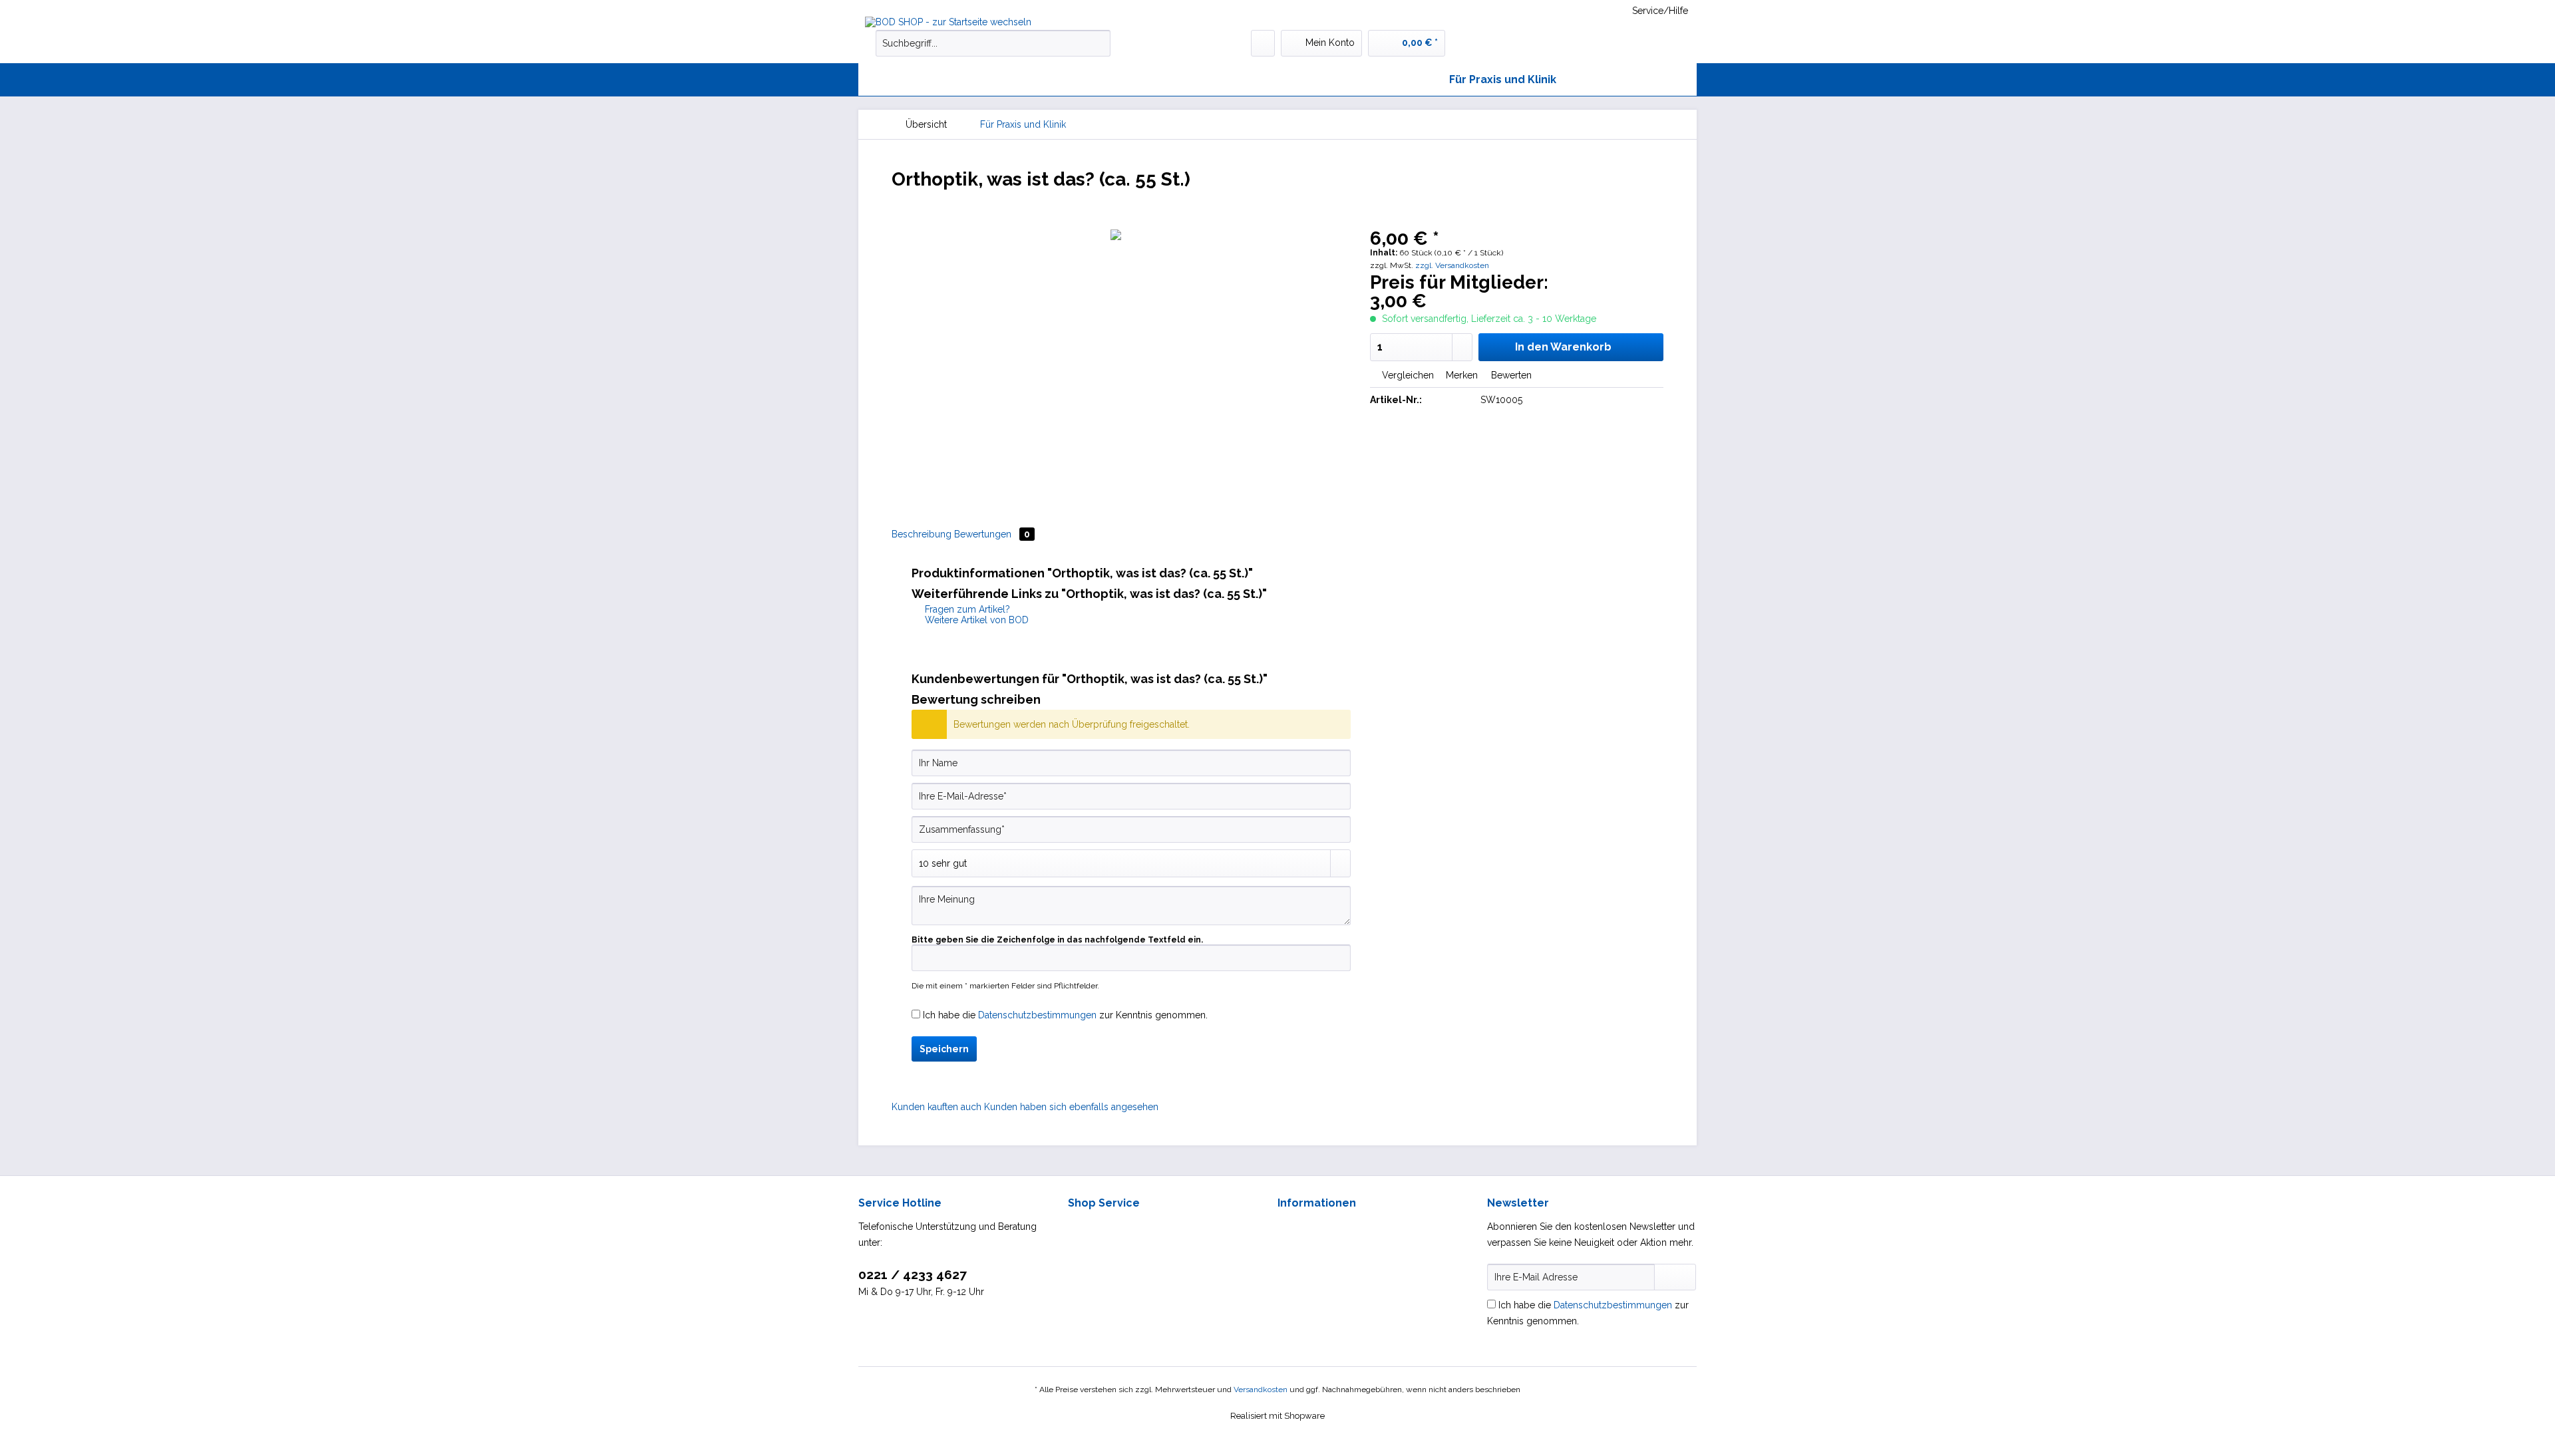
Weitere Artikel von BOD (975, 620)
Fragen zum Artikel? (966, 609)
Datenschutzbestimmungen (1037, 1015)
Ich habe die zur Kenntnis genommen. (1065, 1015)
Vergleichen (1407, 375)
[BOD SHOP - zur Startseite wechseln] (965, 22)
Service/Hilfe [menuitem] (1660, 11)
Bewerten (1510, 375)
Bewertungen (992, 534)
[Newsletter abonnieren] (1675, 1277)
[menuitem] (993, 49)
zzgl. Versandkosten (1452, 265)
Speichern (944, 1049)
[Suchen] (1098, 43)
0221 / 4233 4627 (913, 1274)
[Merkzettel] (1263, 43)
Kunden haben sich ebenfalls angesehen (1071, 1107)
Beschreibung (922, 534)
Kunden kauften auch (937, 1107)
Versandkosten (1261, 1389)
